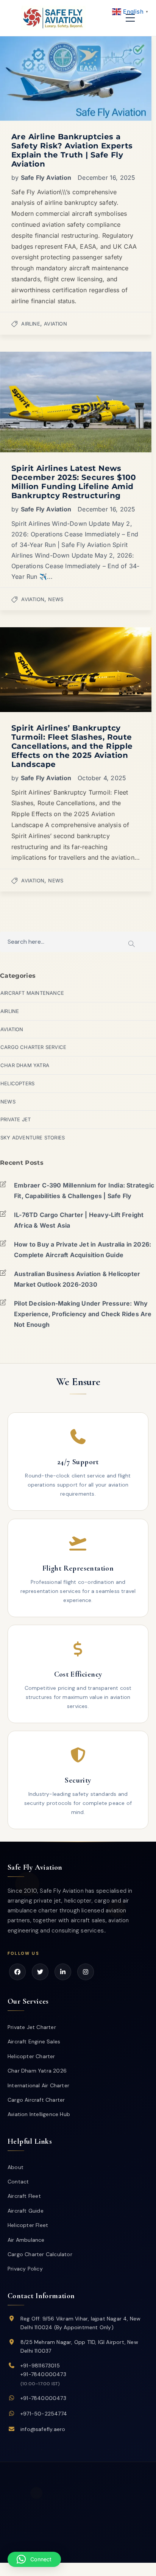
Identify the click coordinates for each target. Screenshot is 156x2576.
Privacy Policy (25, 2269)
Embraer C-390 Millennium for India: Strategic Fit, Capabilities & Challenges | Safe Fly (84, 1191)
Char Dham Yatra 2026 (37, 2071)
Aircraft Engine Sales (34, 2041)
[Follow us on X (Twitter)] (40, 1972)
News (56, 599)
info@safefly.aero (43, 2429)
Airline (30, 324)
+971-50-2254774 (44, 2414)
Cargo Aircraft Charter (36, 2100)
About (16, 2167)
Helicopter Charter (31, 2056)
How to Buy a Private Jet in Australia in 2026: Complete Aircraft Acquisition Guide (83, 1250)
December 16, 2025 (106, 178)
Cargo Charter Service (33, 1047)
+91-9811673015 (40, 2366)
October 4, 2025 (102, 778)
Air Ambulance (26, 2240)
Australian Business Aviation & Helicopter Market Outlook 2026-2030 (77, 1279)
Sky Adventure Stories (33, 1138)
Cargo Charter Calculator (40, 2254)
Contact (18, 2182)
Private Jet (16, 1119)
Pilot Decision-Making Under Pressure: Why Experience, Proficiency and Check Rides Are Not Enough (83, 1314)
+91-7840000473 (43, 2374)
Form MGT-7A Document (93, 2551)
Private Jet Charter (32, 2027)
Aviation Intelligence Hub (39, 2114)
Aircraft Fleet (24, 2196)
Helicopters (17, 1083)
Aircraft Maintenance (32, 993)
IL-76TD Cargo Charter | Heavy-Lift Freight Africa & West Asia (79, 1220)
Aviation (55, 324)
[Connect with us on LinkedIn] (63, 1972)
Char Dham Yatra (25, 1065)
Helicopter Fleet (28, 2225)
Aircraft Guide (26, 2211)
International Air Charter (38, 2085)
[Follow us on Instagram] (86, 1972)
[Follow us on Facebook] (17, 1972)
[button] (34, 2559)
